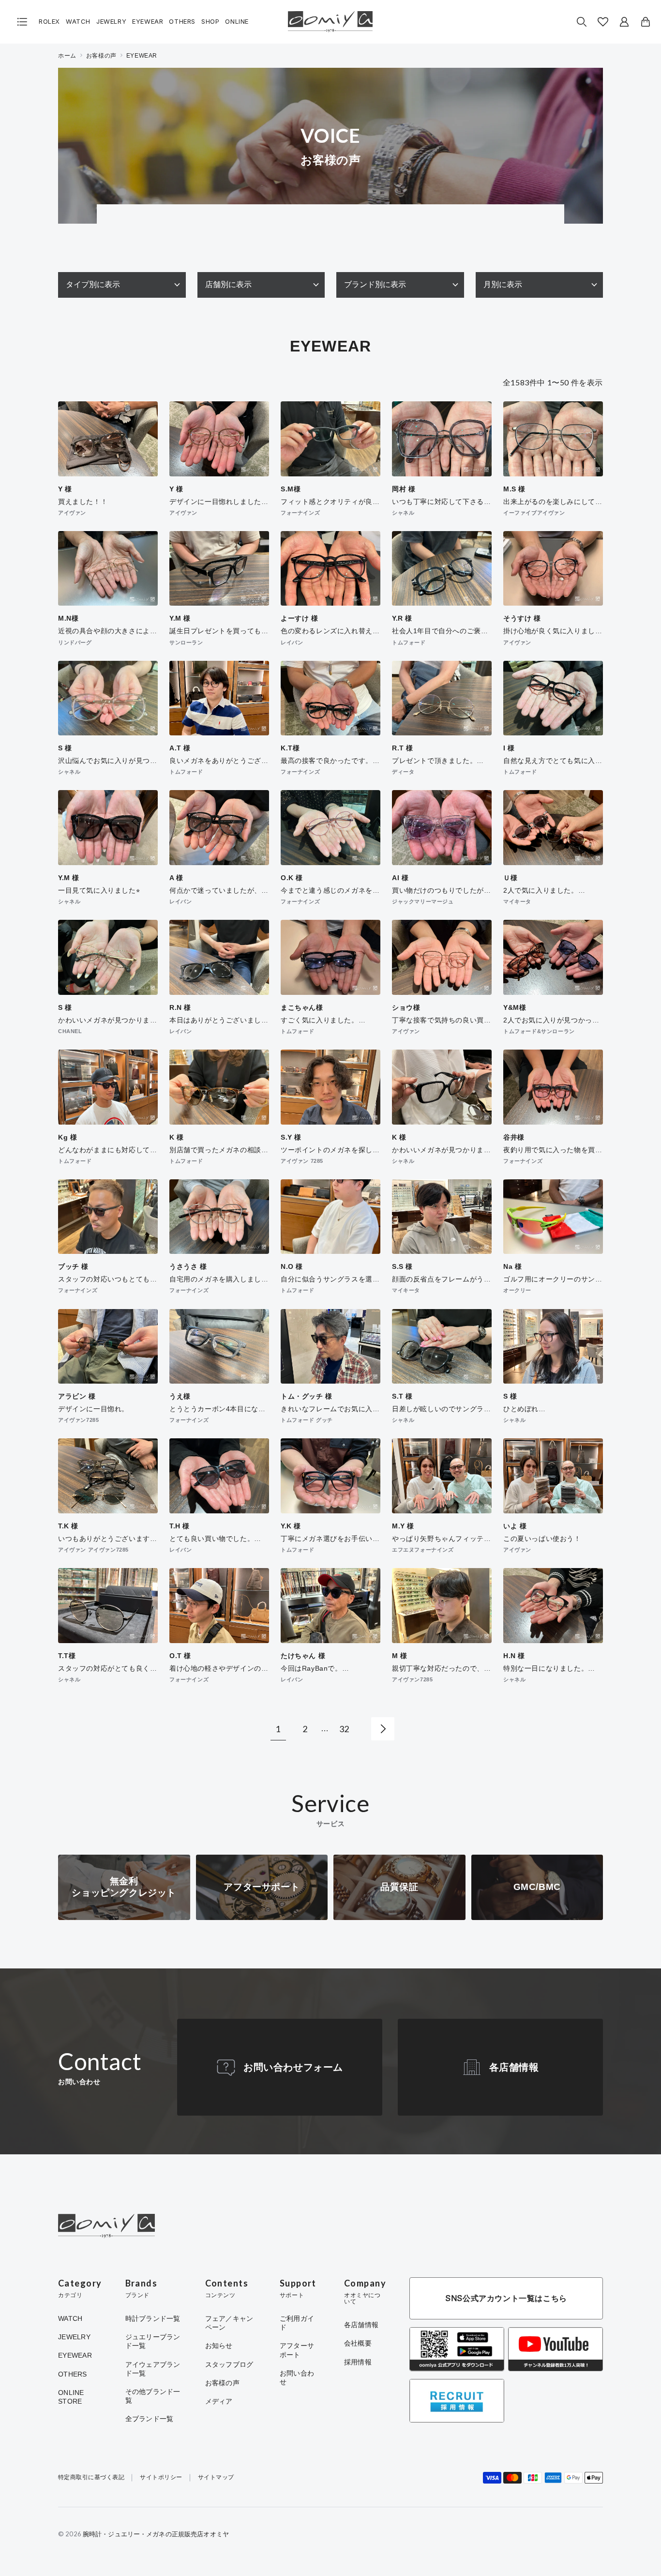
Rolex (49, 22)
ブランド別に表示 (375, 284)
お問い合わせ (297, 2378)
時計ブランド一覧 (153, 2318)
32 (344, 1729)
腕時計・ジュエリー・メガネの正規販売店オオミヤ (156, 2534)
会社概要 (358, 2343)
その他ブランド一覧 (153, 2396)
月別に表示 (503, 284)
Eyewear (148, 22)
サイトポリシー (161, 2477)
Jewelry (111, 22)
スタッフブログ (229, 2364)
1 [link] (278, 1729)
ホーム (67, 56)
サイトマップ (216, 2477)
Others (182, 22)
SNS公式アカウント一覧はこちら (506, 2298)
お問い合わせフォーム (293, 2067)
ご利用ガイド (297, 2323)
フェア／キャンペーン (229, 2323)
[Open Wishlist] (603, 22)
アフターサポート (297, 2350)
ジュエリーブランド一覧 (153, 2341)
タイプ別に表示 (93, 284)
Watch (78, 22)
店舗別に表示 (228, 284)
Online (237, 22)
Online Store (71, 2397)
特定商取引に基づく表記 (91, 2477)
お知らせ (219, 2346)
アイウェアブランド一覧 (153, 2369)
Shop (210, 22)
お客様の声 (101, 56)
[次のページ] (383, 1729)
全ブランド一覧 (150, 2419)
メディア (219, 2401)
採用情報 (358, 2362)
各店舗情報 (514, 2067)
